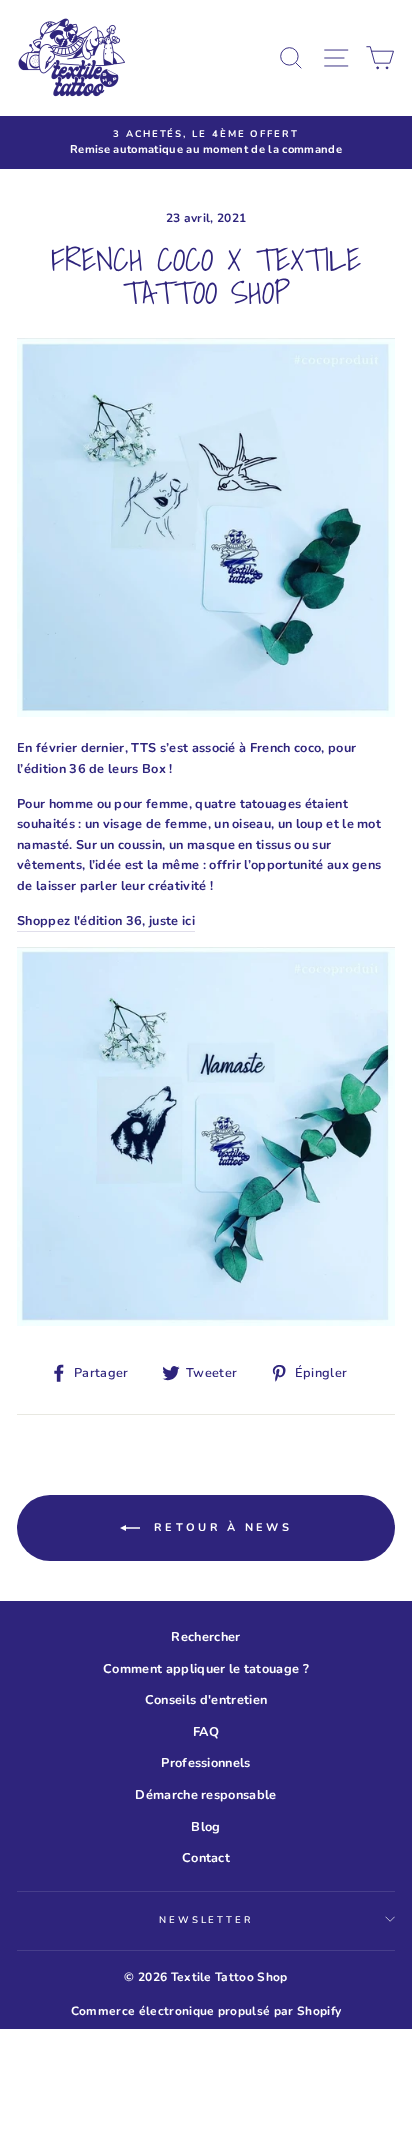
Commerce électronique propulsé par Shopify (206, 2011)
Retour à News (220, 1526)
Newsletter (206, 1919)
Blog (205, 1827)
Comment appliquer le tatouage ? (206, 1669)
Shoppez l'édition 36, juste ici (106, 921)
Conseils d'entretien (206, 1700)
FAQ (206, 1732)
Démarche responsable (205, 1795)
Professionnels (205, 1763)
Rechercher (205, 1637)
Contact (206, 1858)
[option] (206, 142)
